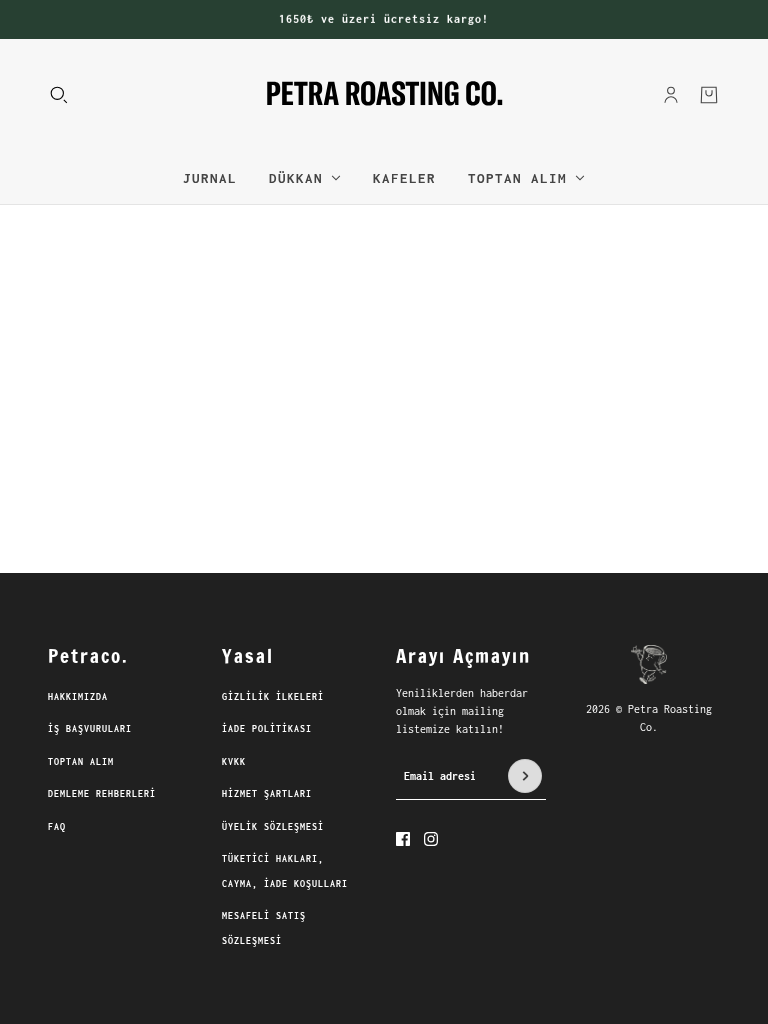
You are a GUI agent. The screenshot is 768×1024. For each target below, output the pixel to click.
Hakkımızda (78, 696)
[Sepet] (709, 94)
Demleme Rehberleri (102, 793)
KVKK (234, 761)
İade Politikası (267, 728)
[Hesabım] (671, 94)
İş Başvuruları (90, 728)
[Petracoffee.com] (384, 95)
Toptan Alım (81, 761)
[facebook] (403, 839)
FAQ (57, 826)
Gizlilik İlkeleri (273, 696)
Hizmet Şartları (267, 793)
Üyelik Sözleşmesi (273, 826)
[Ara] (59, 94)
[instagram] (431, 839)
